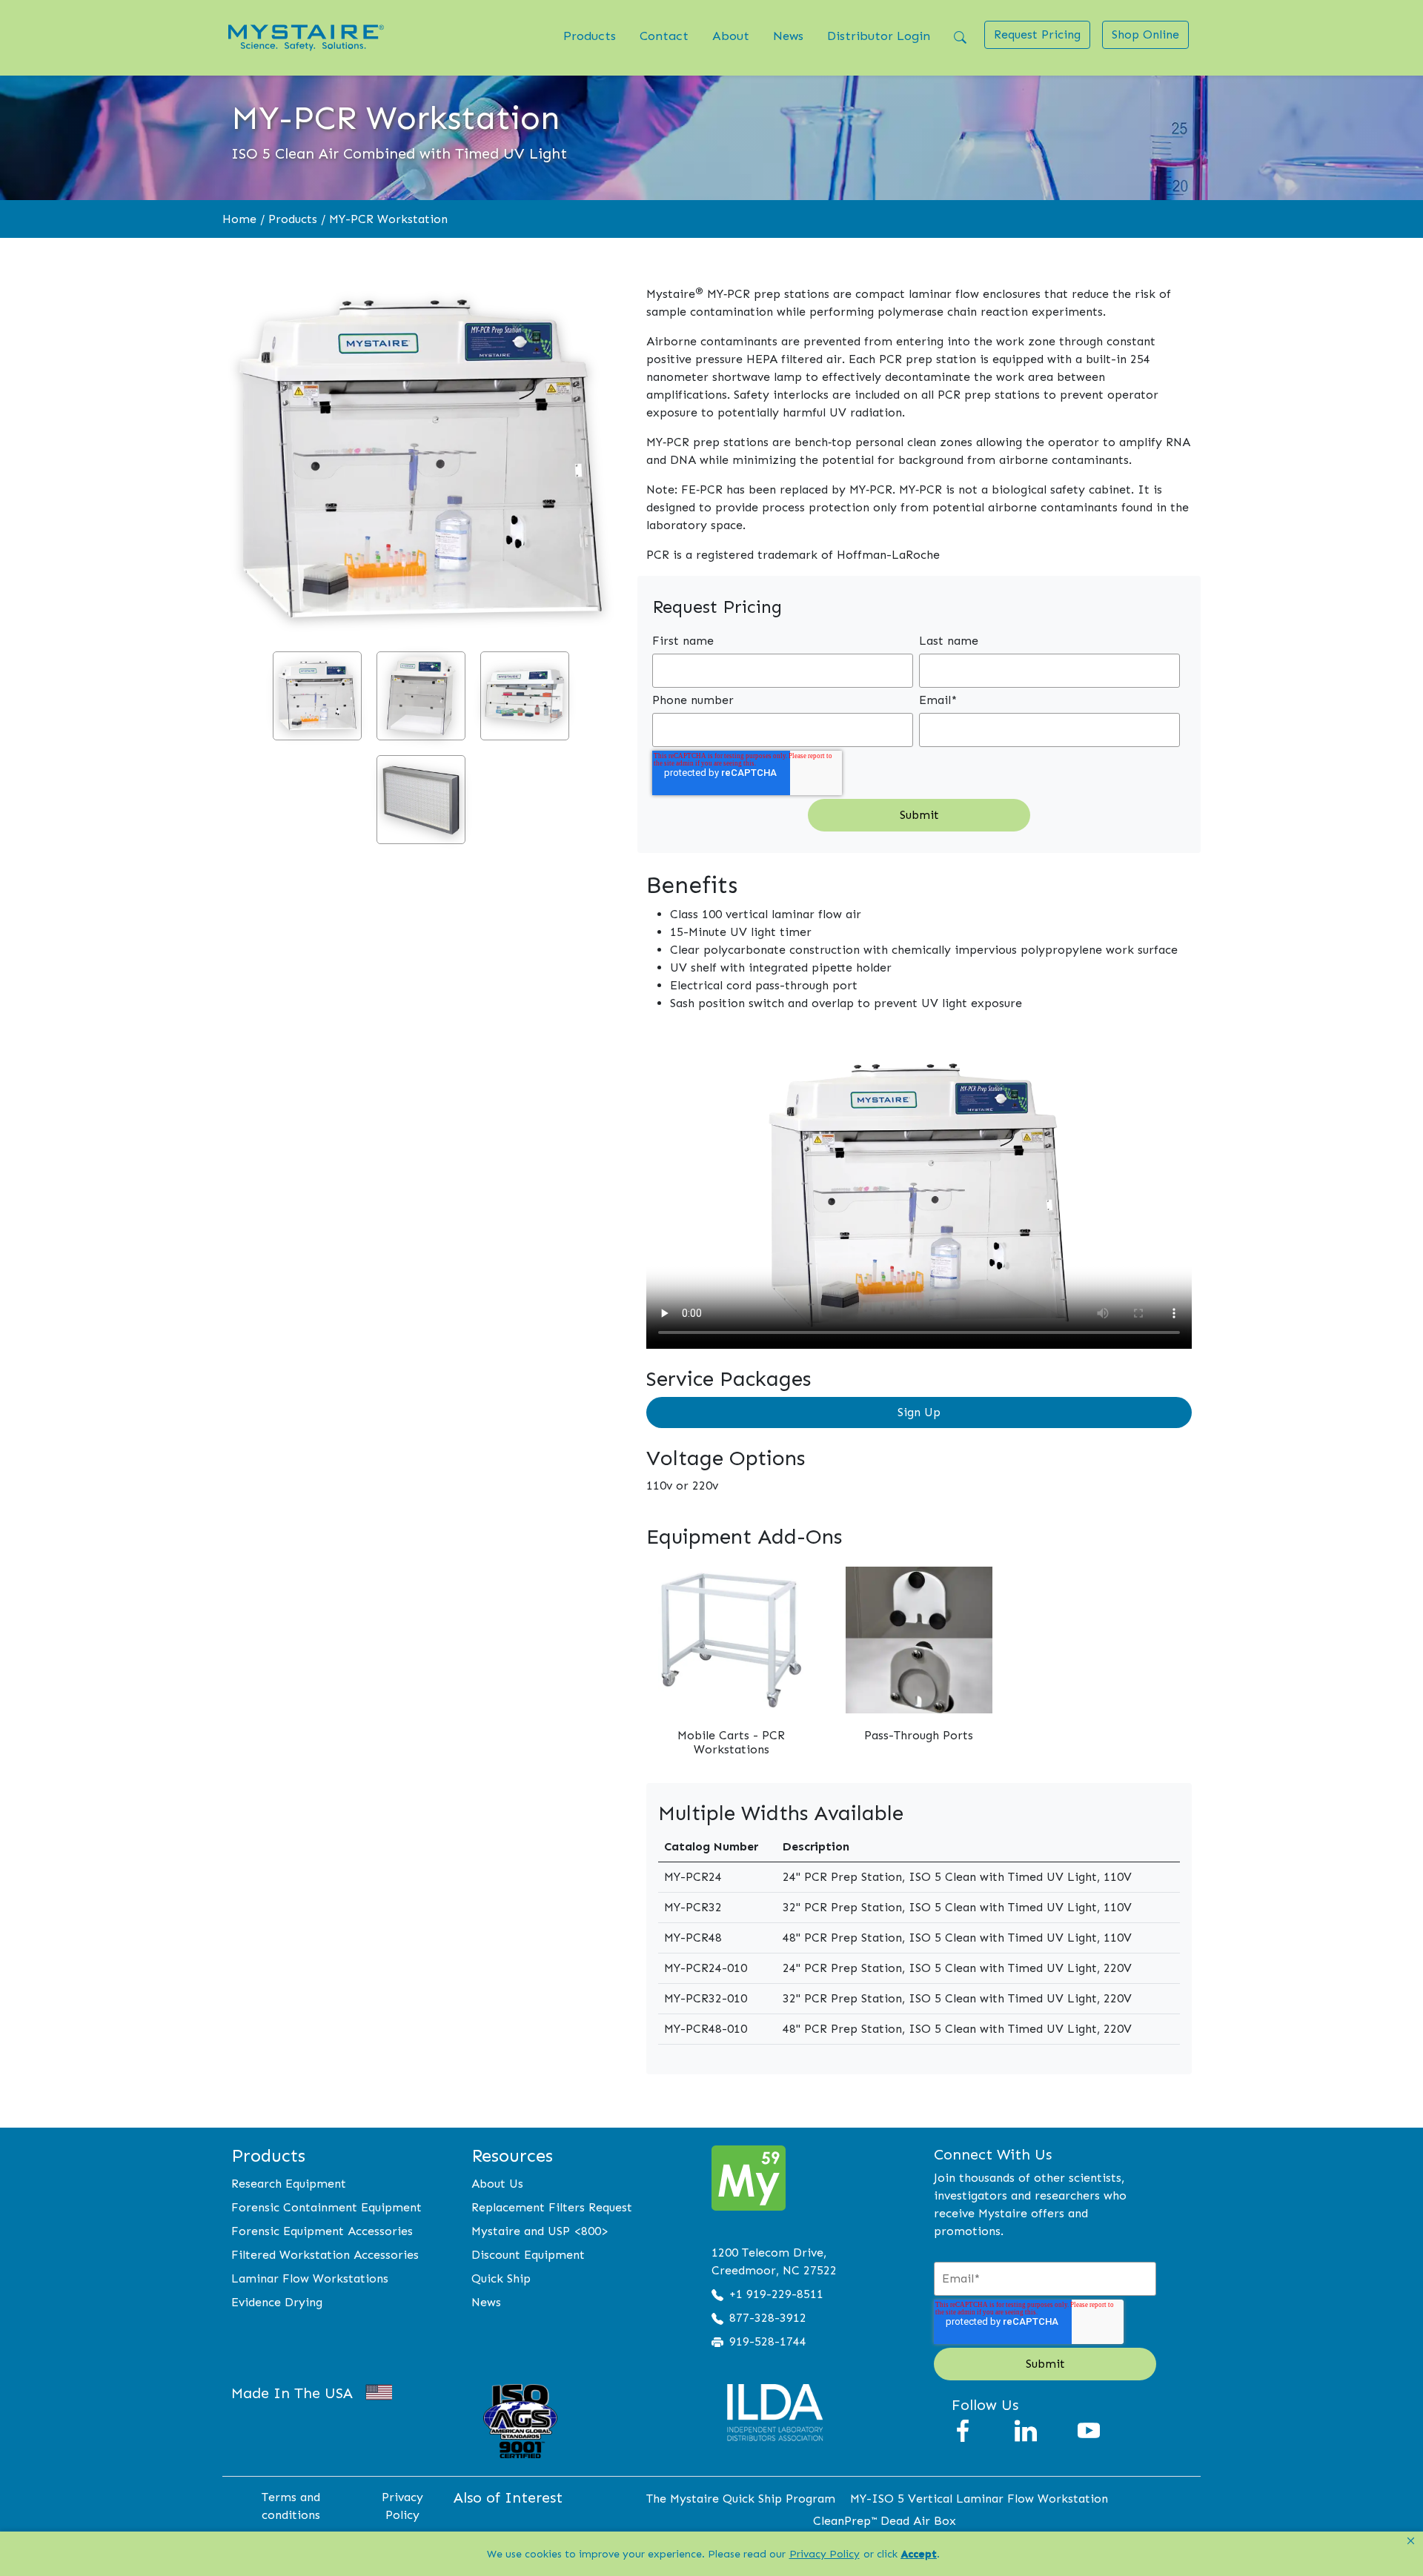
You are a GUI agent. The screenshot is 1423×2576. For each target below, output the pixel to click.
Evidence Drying (277, 2302)
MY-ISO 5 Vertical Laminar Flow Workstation (979, 2499)
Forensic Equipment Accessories (322, 2231)
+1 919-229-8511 (776, 2294)
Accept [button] (919, 2554)
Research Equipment (289, 2184)
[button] (1411, 2541)
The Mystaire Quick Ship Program (741, 2499)
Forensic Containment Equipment (326, 2207)
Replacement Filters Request (552, 2207)
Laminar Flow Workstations (310, 2278)
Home (239, 219)
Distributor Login (879, 36)
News (788, 36)
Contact (664, 36)
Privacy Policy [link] (825, 2554)
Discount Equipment (528, 2255)
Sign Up (919, 1412)
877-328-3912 (768, 2318)
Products (590, 36)
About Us (497, 2184)
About (731, 36)
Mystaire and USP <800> (540, 2231)
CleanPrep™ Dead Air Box (885, 2521)
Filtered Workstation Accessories (325, 2255)
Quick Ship (501, 2278)
